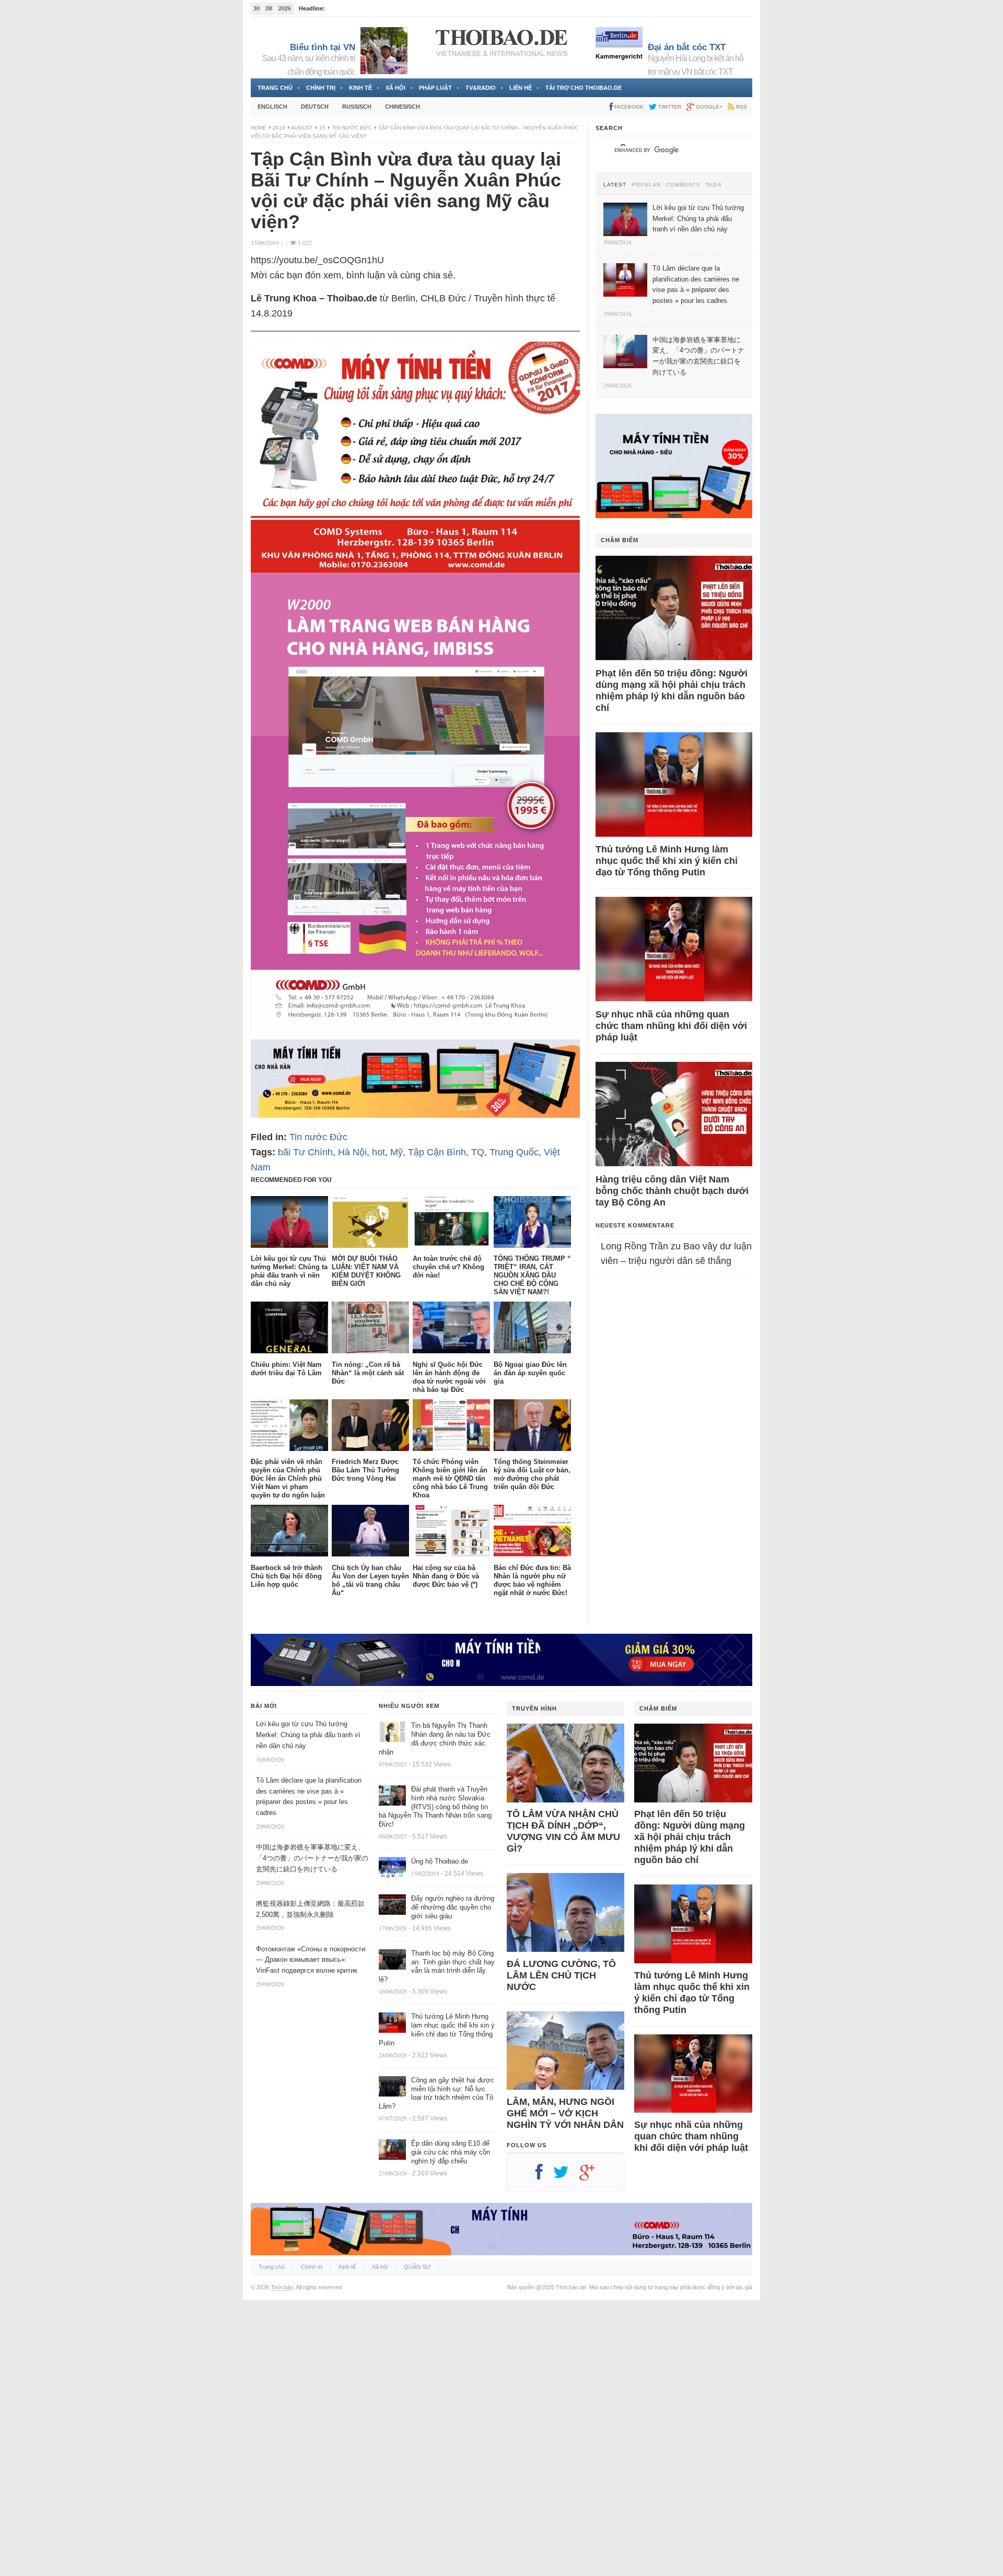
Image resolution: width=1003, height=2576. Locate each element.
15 (322, 128)
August (302, 128)
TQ (478, 1152)
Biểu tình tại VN (323, 47)
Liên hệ (521, 88)
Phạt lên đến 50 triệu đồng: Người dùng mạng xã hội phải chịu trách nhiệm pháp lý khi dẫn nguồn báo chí (672, 690)
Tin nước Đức (352, 128)
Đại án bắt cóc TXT (687, 47)
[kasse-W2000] (415, 1032)
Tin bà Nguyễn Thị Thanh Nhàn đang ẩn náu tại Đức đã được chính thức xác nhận (435, 1739)
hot (378, 1152)
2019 (279, 128)
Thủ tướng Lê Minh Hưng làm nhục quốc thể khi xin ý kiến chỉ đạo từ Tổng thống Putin (667, 861)
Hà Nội (352, 1152)
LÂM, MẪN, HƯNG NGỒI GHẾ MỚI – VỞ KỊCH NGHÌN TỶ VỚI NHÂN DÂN (565, 2113)
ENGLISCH (272, 107)
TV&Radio (481, 88)
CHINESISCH (403, 107)
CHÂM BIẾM (620, 540)
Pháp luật (435, 88)
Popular (646, 185)
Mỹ (396, 1152)
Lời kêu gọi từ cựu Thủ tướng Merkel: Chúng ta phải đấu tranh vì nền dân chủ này (308, 1735)
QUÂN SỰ (417, 2267)
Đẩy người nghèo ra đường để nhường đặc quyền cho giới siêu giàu (453, 1907)
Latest (615, 185)
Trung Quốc (514, 1152)
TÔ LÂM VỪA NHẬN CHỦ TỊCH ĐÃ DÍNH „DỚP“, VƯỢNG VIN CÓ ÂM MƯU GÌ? (563, 1831)
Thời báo (282, 2287)
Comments (683, 185)
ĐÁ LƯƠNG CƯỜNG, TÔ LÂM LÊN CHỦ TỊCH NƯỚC (561, 1975)
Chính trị (321, 88)
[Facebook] (544, 2176)
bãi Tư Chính (305, 1152)
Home (259, 128)
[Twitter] (566, 2176)
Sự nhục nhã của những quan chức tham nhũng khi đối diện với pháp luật (671, 1026)
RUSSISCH (357, 107)
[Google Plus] (592, 2176)
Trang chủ (275, 88)
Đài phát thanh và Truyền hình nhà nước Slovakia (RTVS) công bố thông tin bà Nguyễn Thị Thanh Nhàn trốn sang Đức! (435, 1807)
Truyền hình (534, 1708)
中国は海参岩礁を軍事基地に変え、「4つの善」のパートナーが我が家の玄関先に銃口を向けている (312, 1858)
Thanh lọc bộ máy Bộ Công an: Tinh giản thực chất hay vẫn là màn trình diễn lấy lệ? (437, 1966)
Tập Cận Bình (437, 1152)
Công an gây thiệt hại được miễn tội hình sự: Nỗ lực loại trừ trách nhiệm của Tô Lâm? (436, 2093)
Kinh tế (360, 88)
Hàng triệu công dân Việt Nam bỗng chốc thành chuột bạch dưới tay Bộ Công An (672, 1191)
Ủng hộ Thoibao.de (440, 1861)
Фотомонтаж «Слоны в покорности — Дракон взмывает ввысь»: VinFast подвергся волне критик (311, 1960)
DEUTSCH (315, 107)
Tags (714, 185)
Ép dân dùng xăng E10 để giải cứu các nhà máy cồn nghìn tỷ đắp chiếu (451, 2152)
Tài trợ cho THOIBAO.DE (584, 88)
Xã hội (395, 88)
